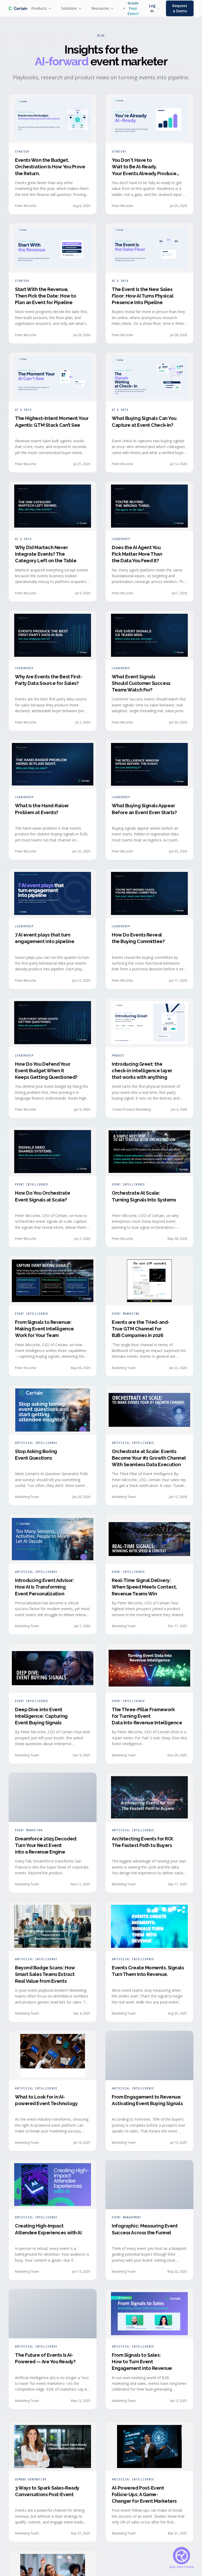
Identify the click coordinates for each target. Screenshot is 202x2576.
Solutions (69, 8)
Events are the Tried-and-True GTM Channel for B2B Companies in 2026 (141, 1329)
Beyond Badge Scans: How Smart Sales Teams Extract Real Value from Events (45, 1974)
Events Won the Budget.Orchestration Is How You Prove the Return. (50, 167)
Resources (100, 8)
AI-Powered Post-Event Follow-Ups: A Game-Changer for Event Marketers (144, 2491)
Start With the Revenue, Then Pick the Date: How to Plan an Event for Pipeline (46, 296)
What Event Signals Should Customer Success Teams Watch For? (141, 683)
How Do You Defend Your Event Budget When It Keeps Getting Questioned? (46, 1071)
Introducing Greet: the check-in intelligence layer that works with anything (142, 1071)
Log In (152, 8)
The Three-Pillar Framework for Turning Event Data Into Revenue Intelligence (147, 1716)
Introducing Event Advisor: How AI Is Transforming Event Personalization (44, 1587)
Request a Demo (180, 8)
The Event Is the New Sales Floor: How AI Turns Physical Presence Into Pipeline (143, 296)
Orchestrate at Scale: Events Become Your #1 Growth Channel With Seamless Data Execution (149, 1458)
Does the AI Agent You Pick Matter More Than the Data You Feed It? (137, 554)
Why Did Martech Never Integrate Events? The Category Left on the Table (46, 554)
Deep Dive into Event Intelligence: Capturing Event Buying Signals (41, 1716)
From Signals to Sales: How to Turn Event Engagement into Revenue (142, 2362)
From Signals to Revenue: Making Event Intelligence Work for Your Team (44, 1329)
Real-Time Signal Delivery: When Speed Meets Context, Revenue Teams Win (144, 1587)
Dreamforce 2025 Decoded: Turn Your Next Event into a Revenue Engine (46, 1845)
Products (39, 8)
